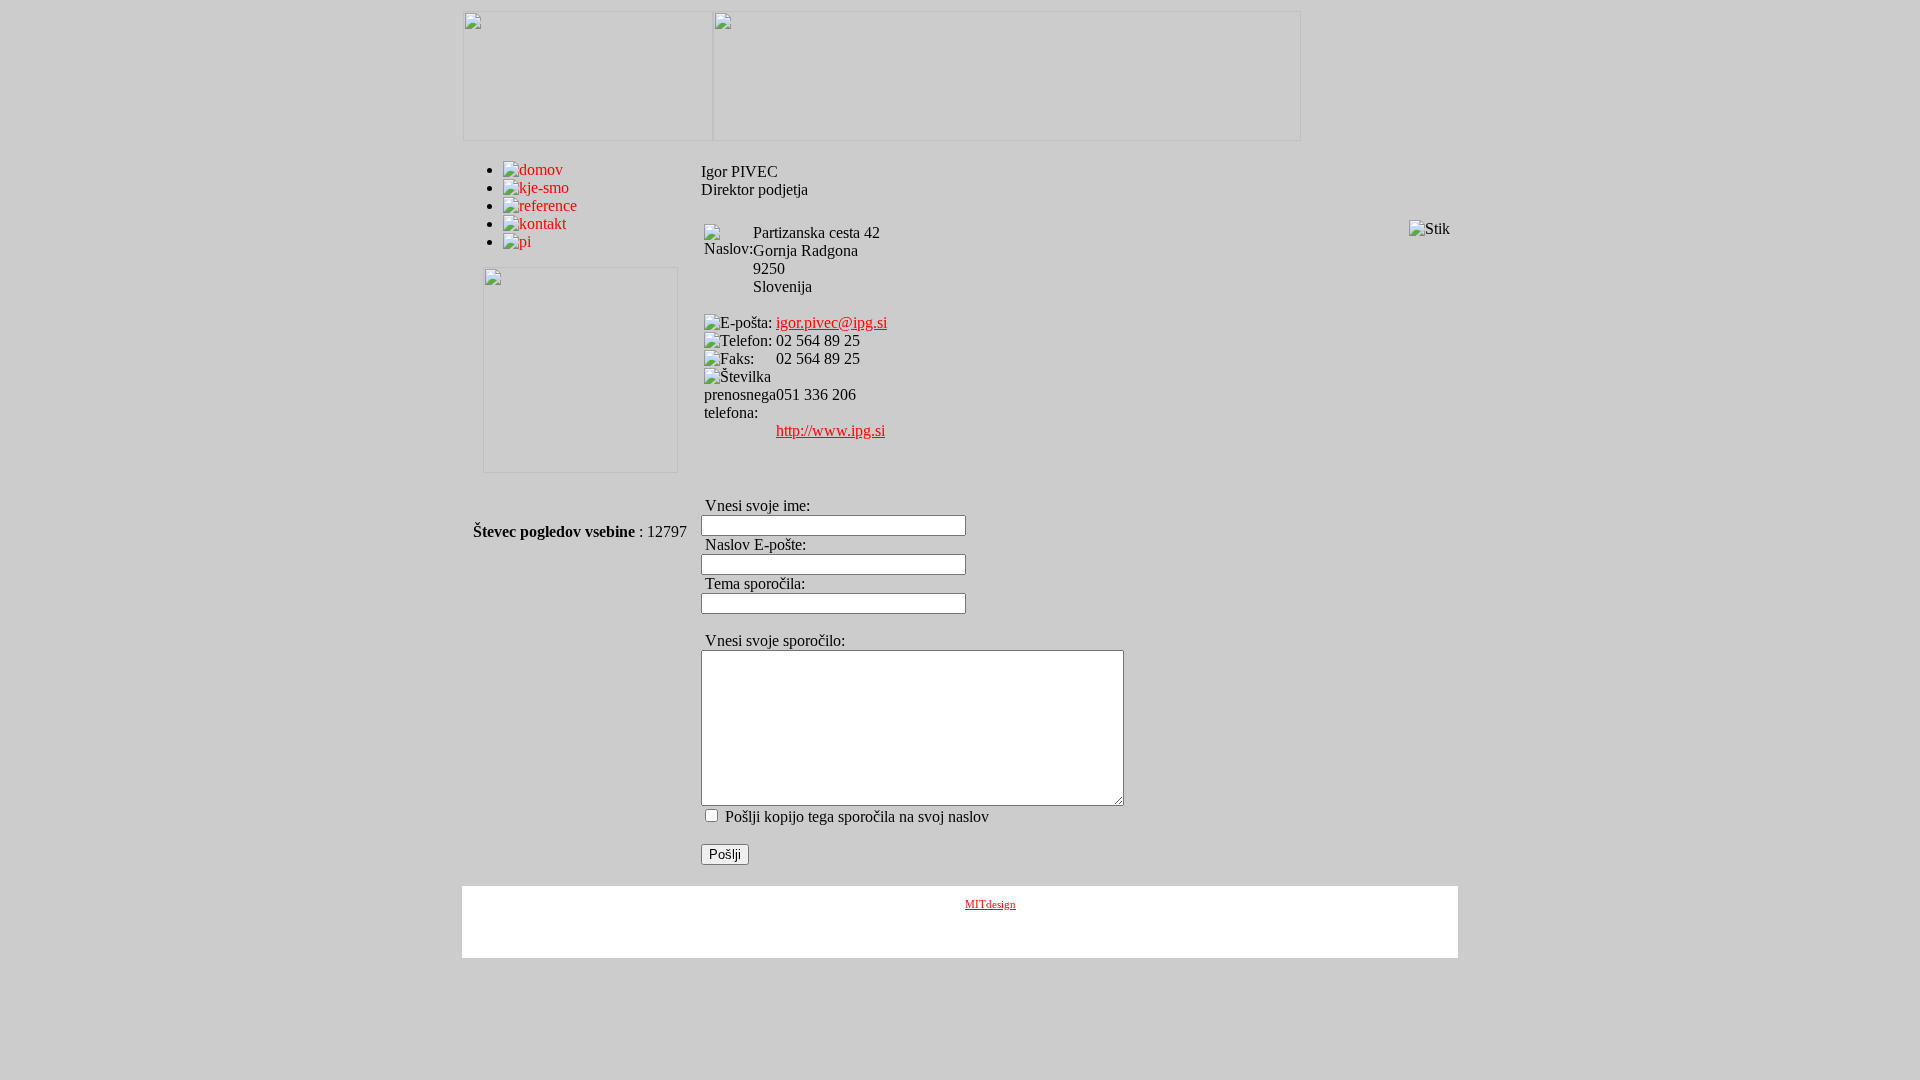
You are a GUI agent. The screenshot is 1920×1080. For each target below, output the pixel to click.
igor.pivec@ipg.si (831, 322)
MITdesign (990, 904)
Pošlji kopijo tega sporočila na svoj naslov (857, 816)
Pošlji (725, 854)
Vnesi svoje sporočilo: (773, 640)
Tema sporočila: (753, 583)
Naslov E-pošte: (753, 544)
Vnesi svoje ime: (755, 505)
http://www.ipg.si (830, 430)
